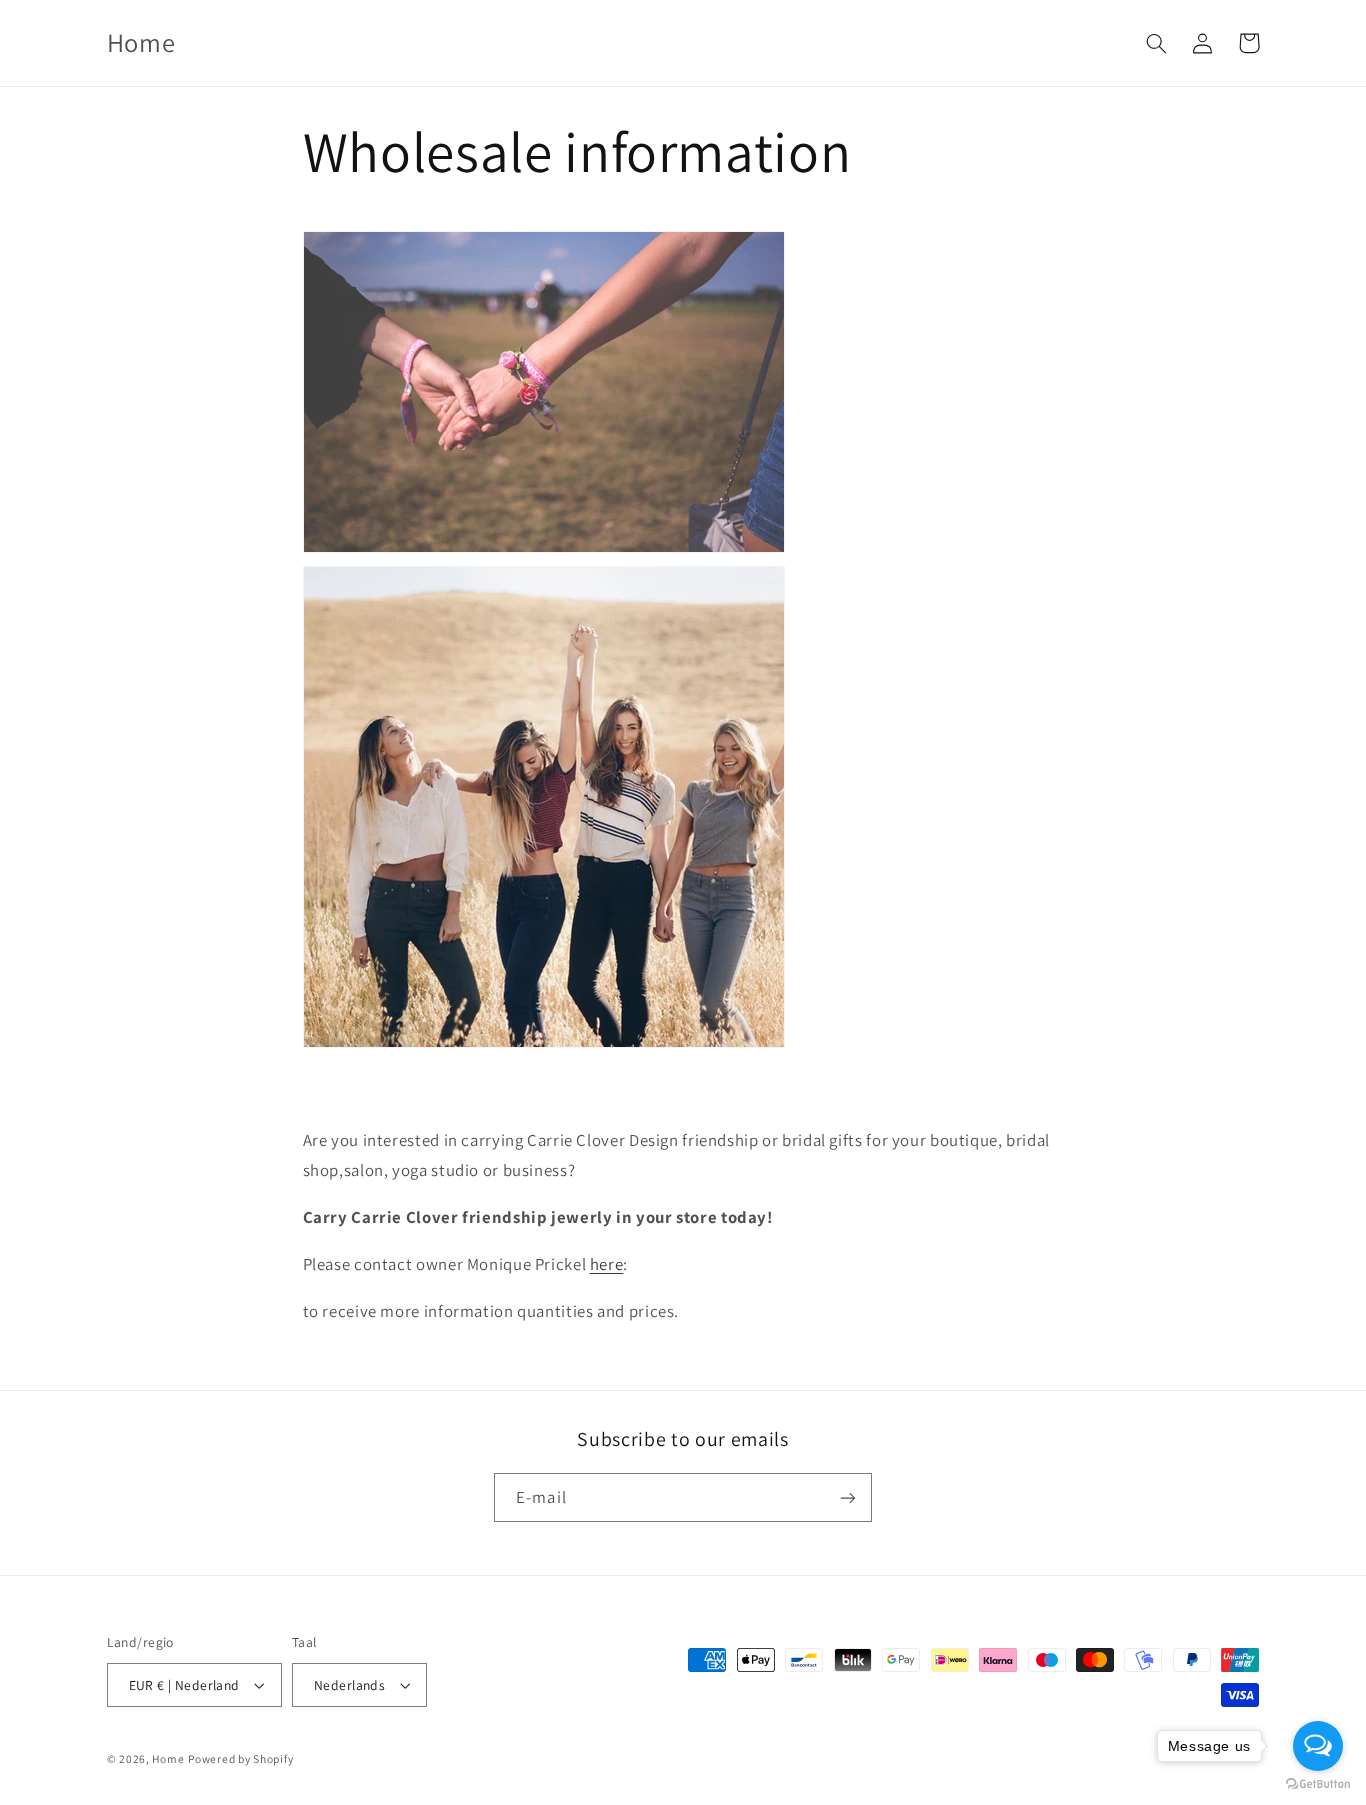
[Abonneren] (848, 1497)
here (607, 1264)
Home (168, 1758)
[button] (1157, 43)
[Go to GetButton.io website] (1318, 1784)
